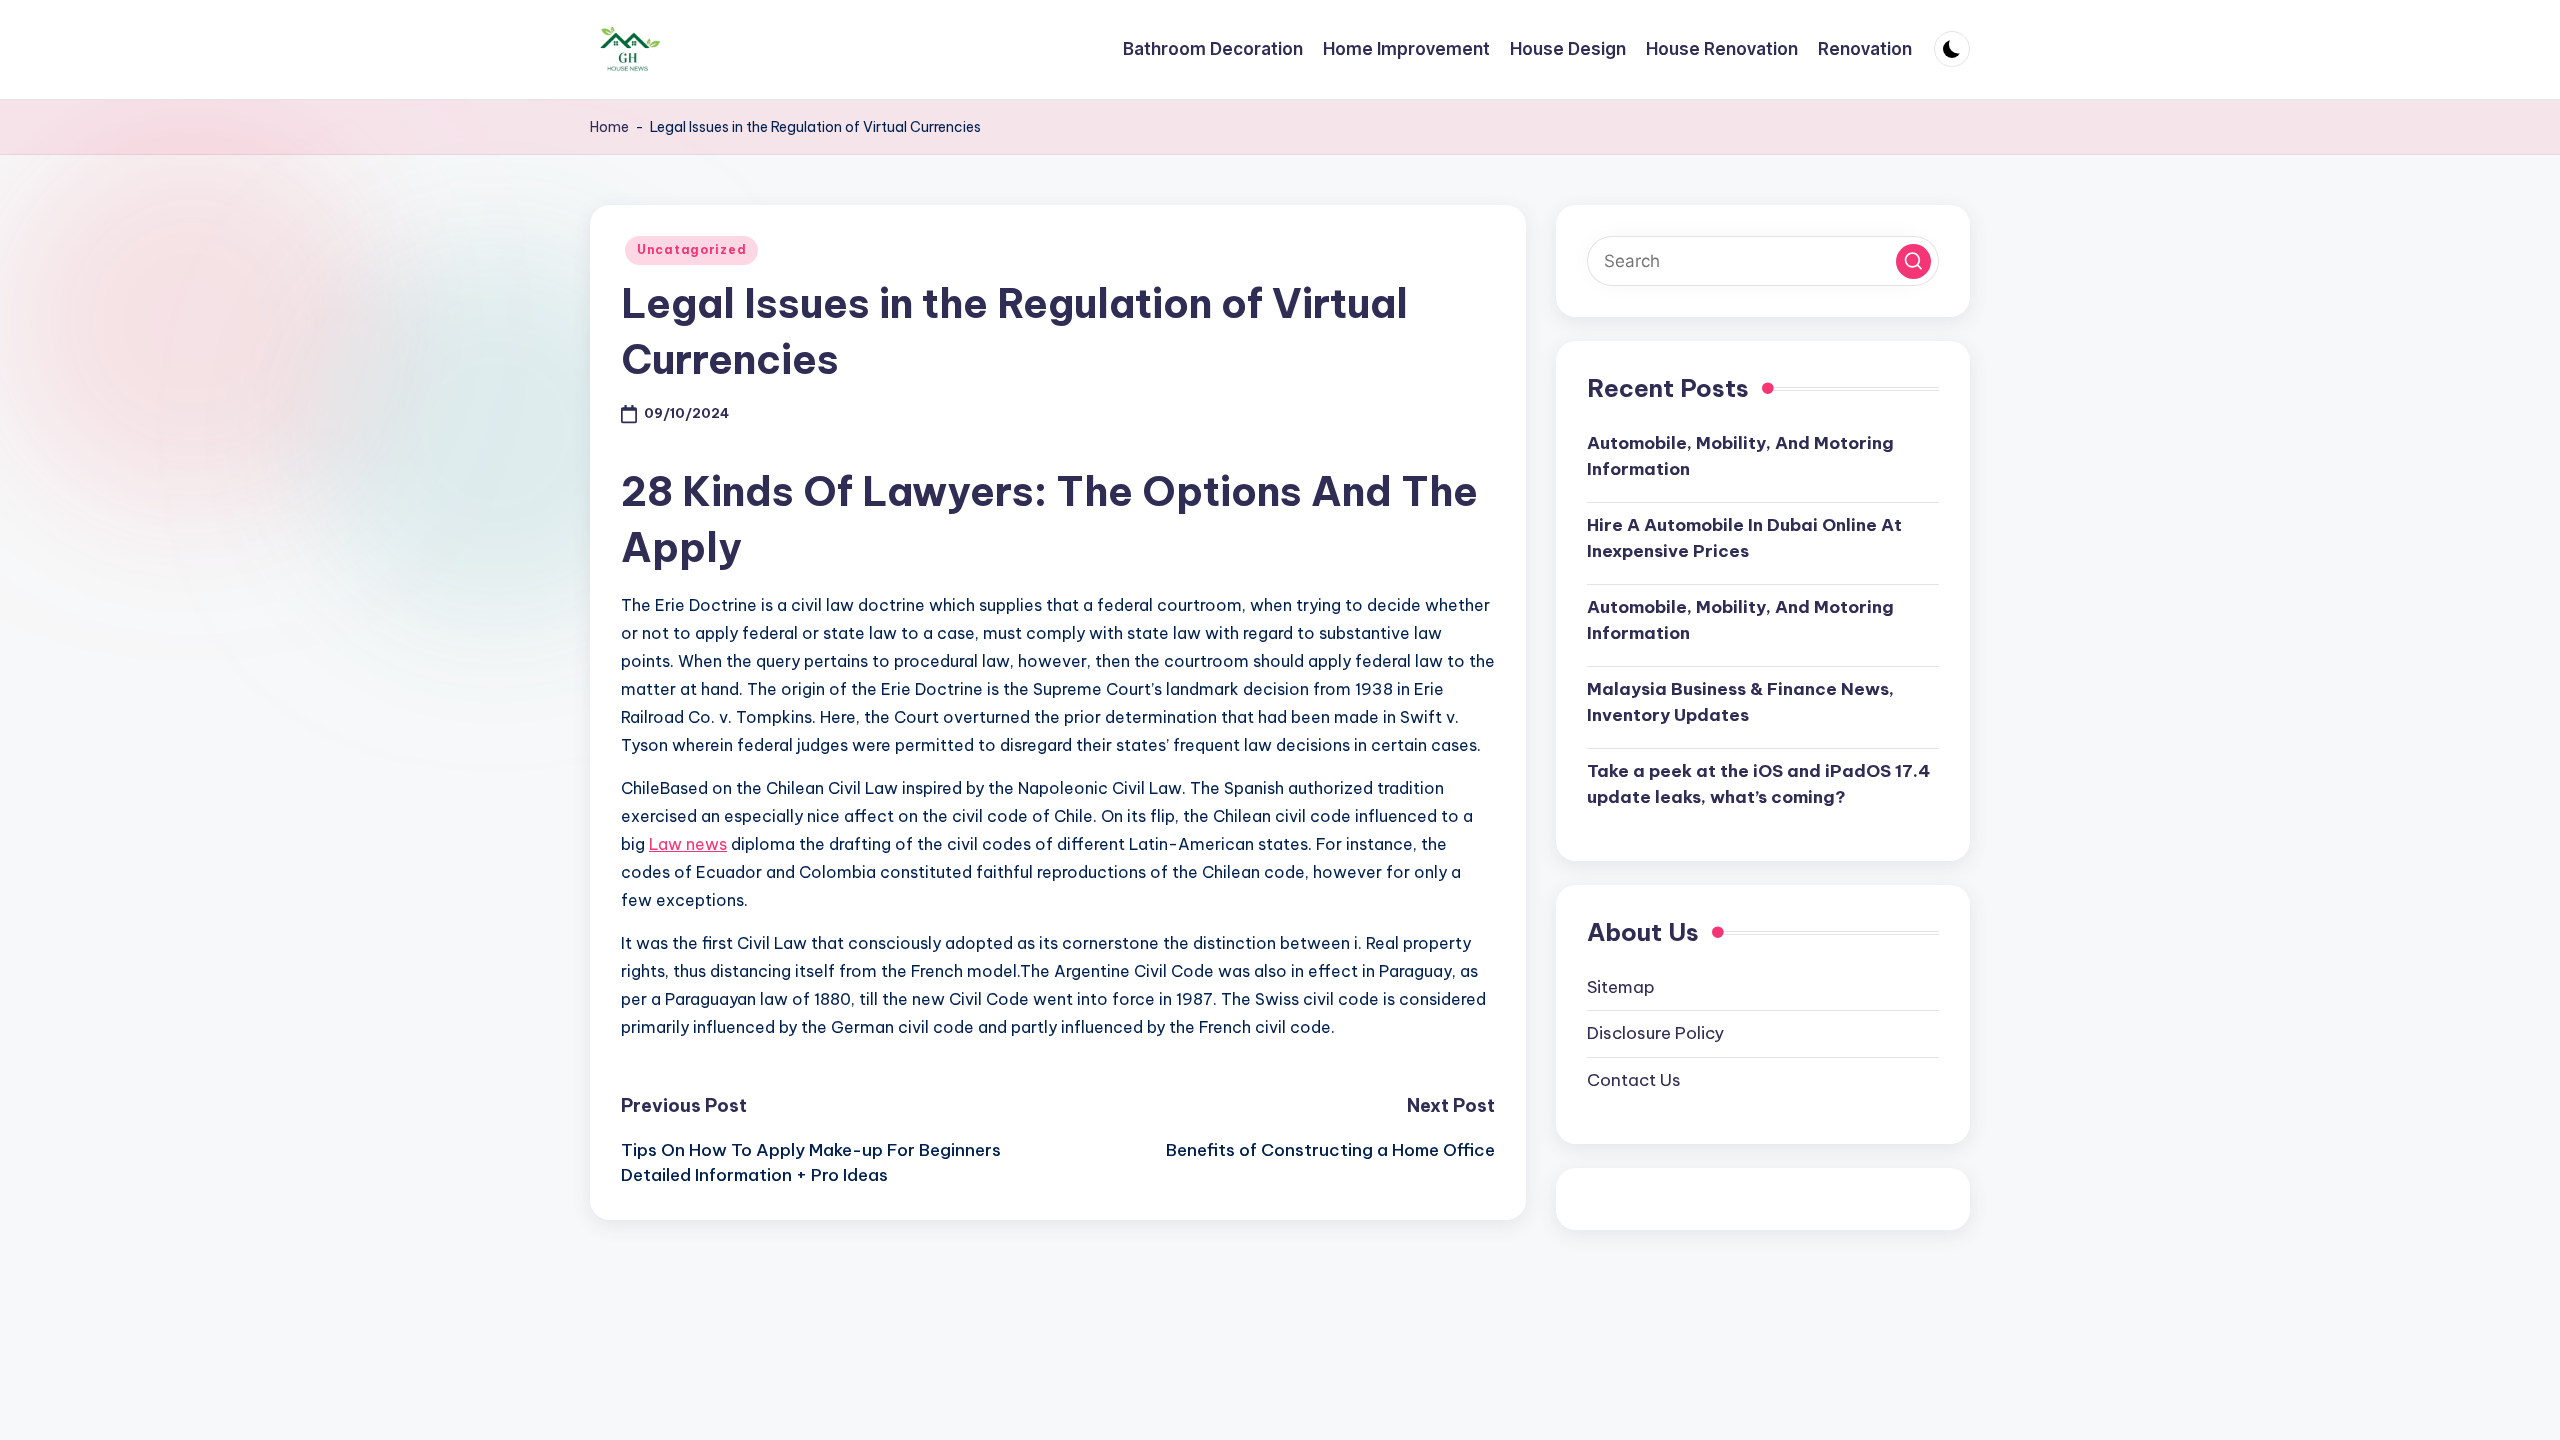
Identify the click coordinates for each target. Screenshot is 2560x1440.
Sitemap (1621, 987)
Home (609, 127)
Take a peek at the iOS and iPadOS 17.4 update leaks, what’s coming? (1758, 784)
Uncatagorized (691, 249)
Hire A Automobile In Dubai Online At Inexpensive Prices (1744, 538)
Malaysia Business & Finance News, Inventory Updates (1740, 702)
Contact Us (1634, 1080)
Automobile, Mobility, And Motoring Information (1740, 456)
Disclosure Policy (1655, 1033)
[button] (1913, 261)
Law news (688, 844)
